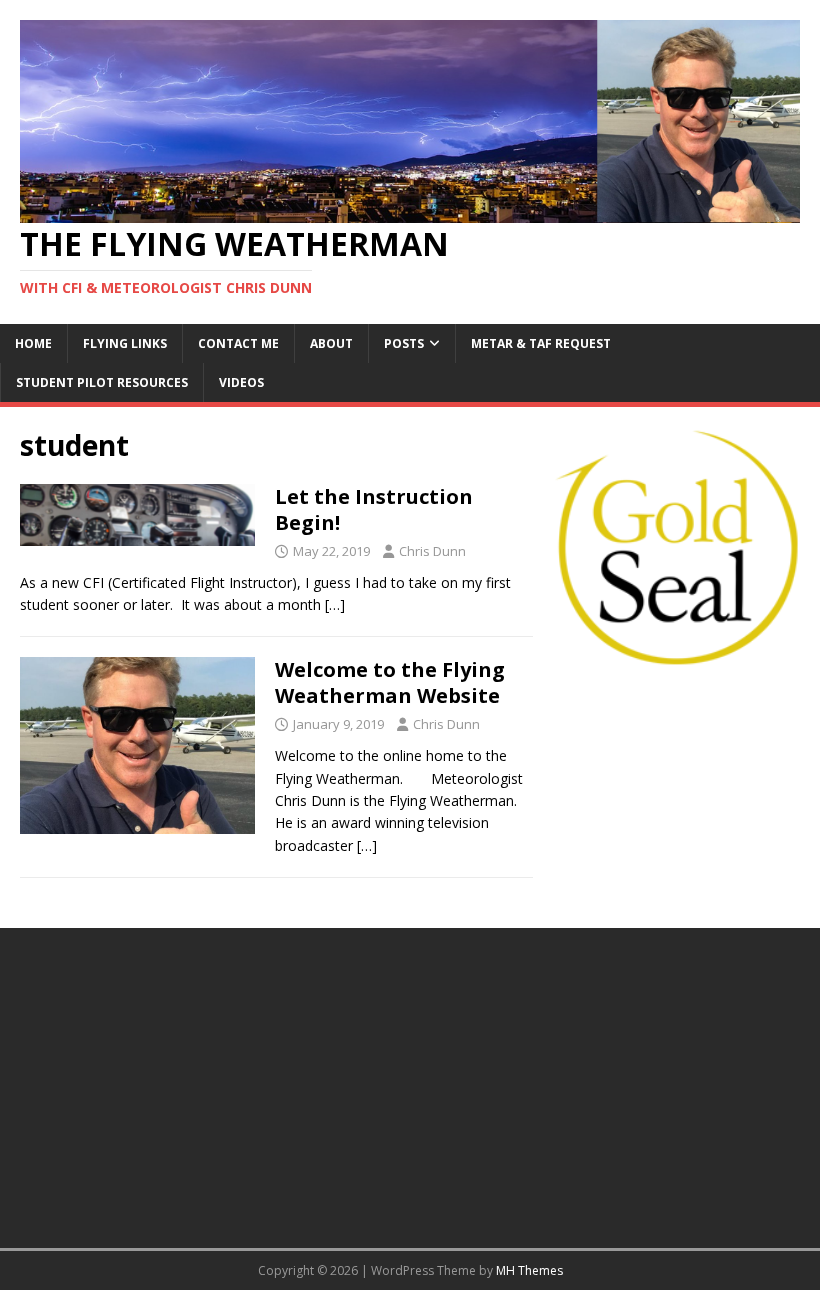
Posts (404, 343)
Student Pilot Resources (102, 382)
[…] (335, 604)
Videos (241, 382)
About (331, 343)
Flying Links (125, 343)
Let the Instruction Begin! (374, 509)
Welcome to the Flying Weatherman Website (390, 682)
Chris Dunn (432, 551)
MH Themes (529, 1270)
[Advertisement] (676, 788)
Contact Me (238, 343)
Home (33, 343)
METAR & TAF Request (541, 343)
